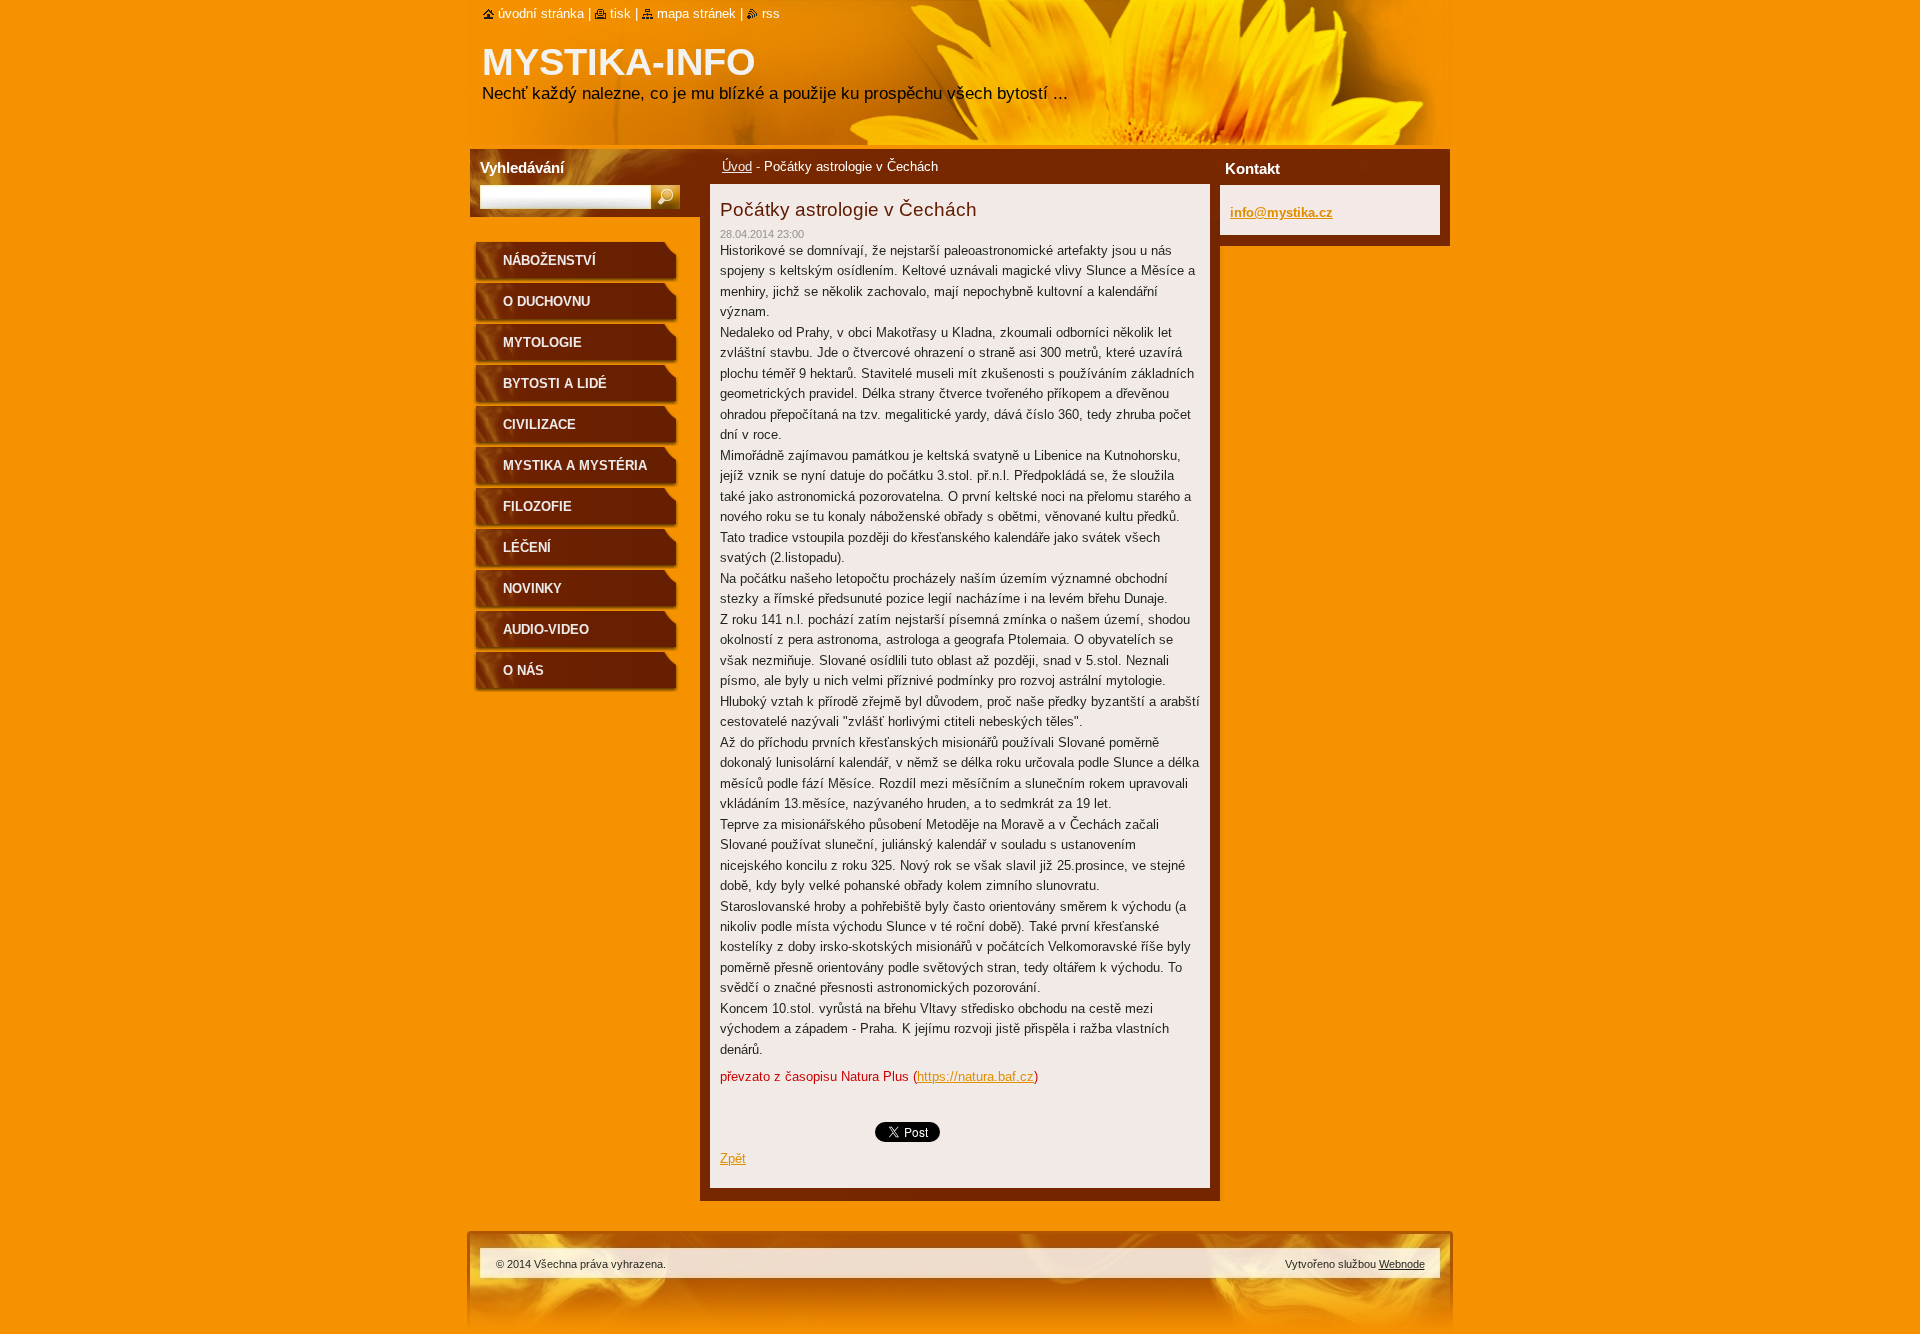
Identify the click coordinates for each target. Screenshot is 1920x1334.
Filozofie (537, 506)
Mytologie (542, 342)
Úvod (737, 166)
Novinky (532, 588)
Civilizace (539, 424)
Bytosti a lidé (555, 383)
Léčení (527, 547)
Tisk (620, 13)
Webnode (1402, 1264)
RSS (771, 13)
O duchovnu (546, 301)
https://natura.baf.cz (975, 1076)
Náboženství (549, 260)
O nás (523, 670)
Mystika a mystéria (575, 465)
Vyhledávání (522, 167)
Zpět (733, 1158)
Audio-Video (546, 629)
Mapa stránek (696, 13)
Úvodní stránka (541, 13)
